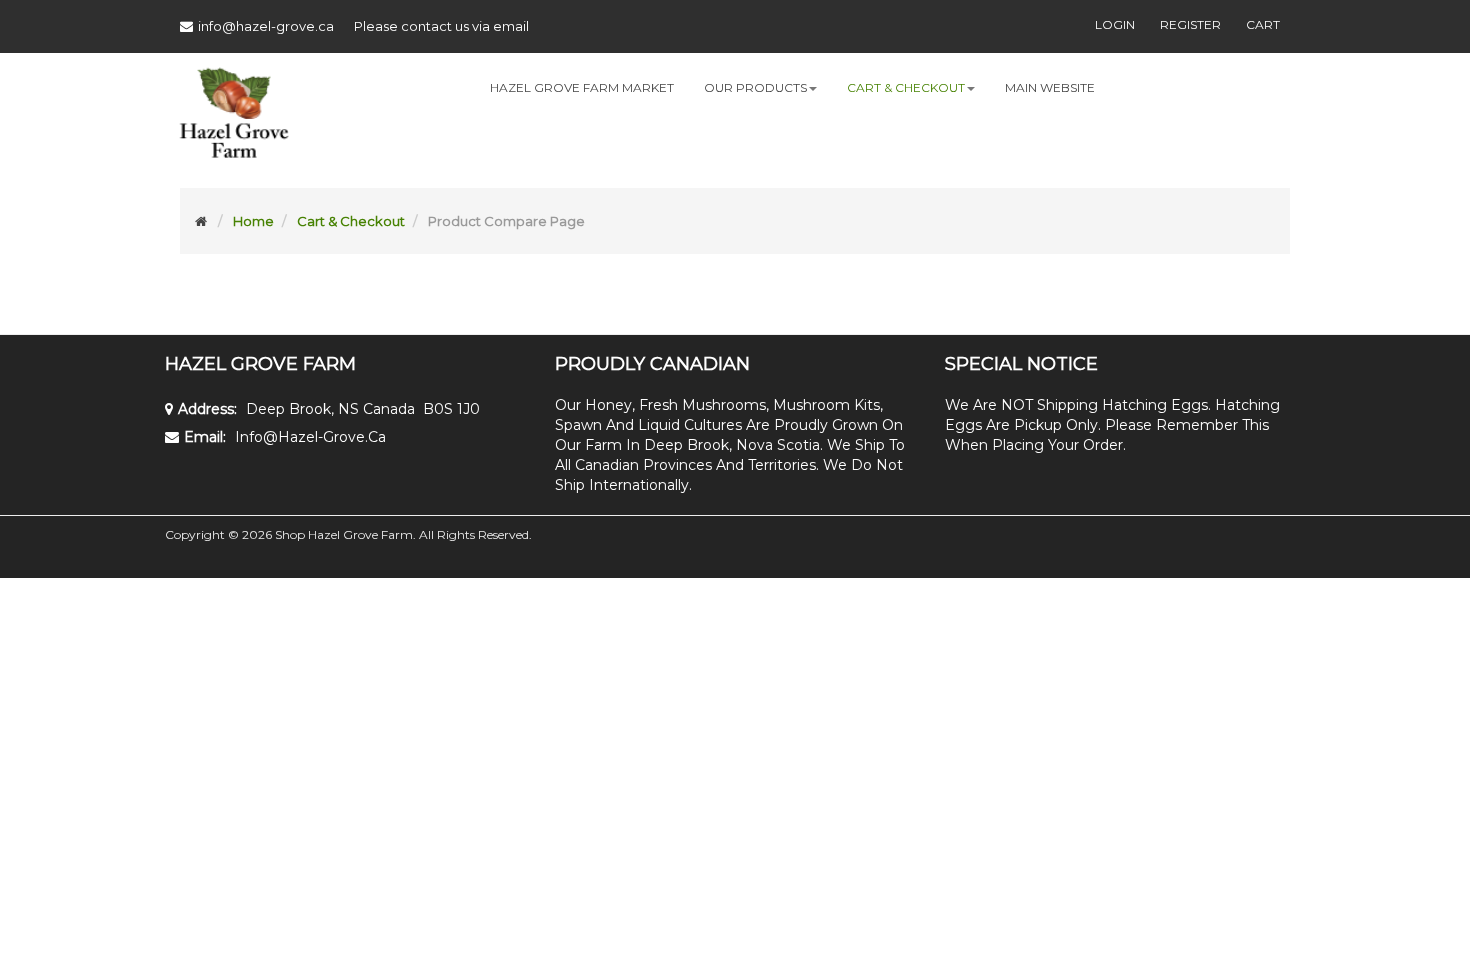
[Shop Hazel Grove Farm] (234, 120)
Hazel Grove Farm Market (582, 87)
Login (1115, 24)
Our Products (755, 87)
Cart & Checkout (906, 87)
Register (1190, 24)
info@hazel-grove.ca (266, 26)
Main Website (1050, 87)
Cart (1263, 24)
